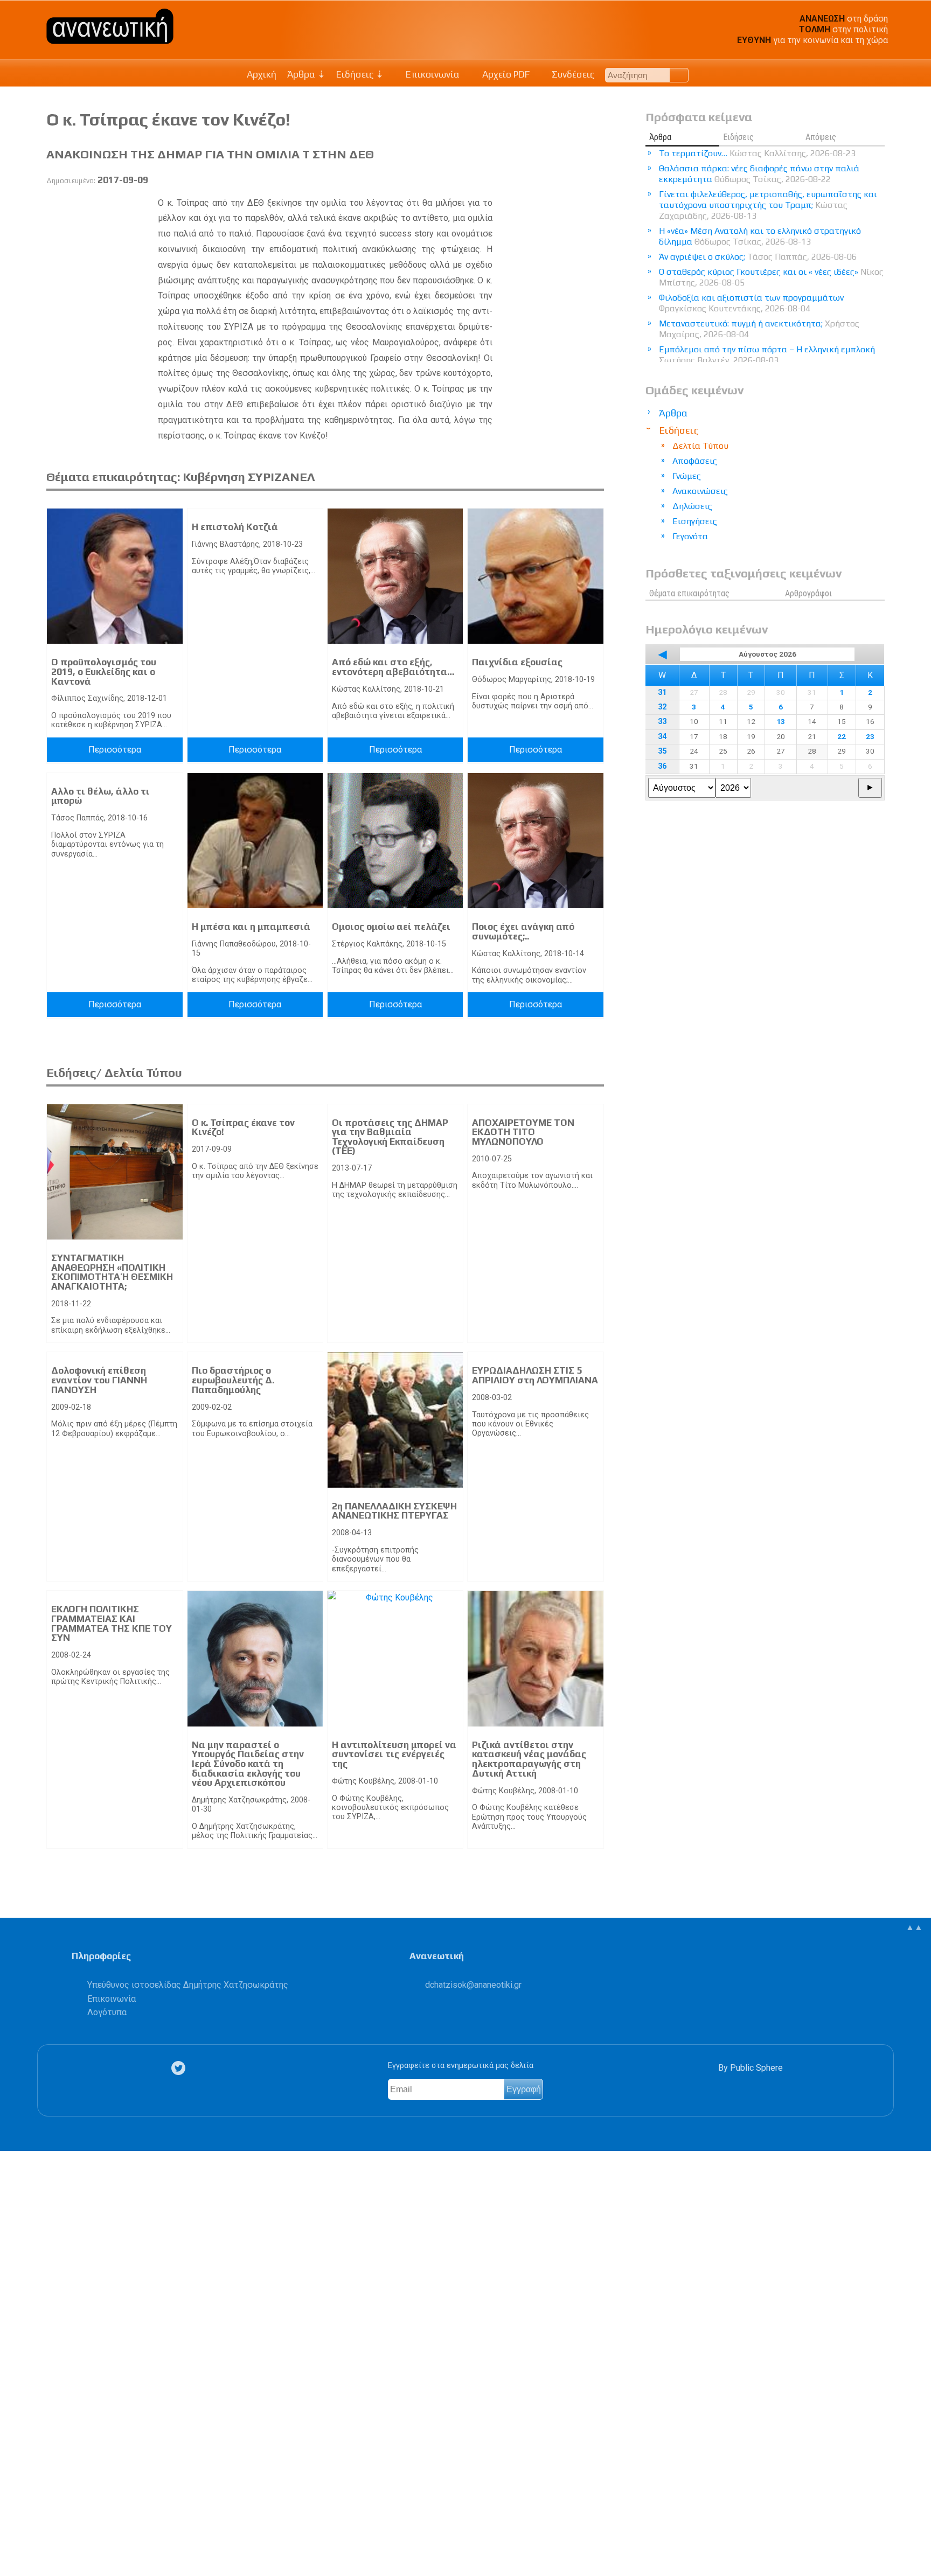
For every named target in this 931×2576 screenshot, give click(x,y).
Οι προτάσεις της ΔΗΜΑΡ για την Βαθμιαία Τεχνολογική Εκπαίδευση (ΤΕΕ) (390, 1137)
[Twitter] (180, 2068)
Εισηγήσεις (695, 521)
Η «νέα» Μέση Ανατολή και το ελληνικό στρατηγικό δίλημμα (760, 236)
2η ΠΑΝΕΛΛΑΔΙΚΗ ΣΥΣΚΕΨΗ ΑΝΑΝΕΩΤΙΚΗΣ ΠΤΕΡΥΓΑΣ (394, 1511)
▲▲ (914, 1927)
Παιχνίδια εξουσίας (517, 662)
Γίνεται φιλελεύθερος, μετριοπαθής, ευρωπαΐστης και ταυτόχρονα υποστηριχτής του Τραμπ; (768, 205)
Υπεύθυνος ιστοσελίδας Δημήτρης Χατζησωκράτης (188, 1985)
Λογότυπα (107, 2012)
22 (842, 736)
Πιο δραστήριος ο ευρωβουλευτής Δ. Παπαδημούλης (233, 1380)
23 (870, 736)
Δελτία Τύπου (700, 446)
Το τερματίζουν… (757, 153)
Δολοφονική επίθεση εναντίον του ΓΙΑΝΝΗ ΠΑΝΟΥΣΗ (99, 1380)
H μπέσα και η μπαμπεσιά (251, 927)
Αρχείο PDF (505, 74)
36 (662, 766)
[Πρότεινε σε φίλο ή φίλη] (14, 2543)
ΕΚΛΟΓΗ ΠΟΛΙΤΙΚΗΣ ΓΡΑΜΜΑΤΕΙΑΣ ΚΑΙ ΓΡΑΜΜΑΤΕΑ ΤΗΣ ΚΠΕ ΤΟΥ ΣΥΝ (112, 1623)
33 (662, 722)
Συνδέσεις (572, 74)
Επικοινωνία (432, 74)
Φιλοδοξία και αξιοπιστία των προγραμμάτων (751, 303)
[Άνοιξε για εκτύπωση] (14, 2526)
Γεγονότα (690, 536)
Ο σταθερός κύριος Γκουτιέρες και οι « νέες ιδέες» (771, 277)
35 (662, 751)
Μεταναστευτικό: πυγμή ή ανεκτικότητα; (759, 329)
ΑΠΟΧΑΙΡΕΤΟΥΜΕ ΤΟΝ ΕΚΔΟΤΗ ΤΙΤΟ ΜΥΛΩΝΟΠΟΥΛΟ (523, 1132)
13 (781, 721)
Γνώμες (687, 476)
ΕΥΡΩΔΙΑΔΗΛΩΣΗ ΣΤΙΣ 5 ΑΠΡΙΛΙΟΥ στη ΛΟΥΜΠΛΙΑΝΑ (535, 1375)
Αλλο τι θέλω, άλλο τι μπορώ (100, 796)
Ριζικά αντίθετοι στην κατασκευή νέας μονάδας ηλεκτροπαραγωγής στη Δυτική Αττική (529, 1759)
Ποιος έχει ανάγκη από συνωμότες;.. (523, 931)
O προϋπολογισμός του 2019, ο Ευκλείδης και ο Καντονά (104, 671)
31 (662, 692)
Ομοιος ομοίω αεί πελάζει (391, 927)
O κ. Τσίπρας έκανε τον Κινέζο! (243, 1127)
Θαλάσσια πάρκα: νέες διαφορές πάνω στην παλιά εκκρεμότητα (759, 174)
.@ (473, 1985)
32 (662, 707)
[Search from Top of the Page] (679, 75)
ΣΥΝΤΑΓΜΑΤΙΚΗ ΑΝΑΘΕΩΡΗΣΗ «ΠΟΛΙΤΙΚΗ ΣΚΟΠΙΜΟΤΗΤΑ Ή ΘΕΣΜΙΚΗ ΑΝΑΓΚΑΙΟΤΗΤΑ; (112, 1272)
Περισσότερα (115, 750)
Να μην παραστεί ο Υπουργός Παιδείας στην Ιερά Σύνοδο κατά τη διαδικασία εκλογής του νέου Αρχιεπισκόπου (248, 1764)
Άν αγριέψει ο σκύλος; (758, 257)
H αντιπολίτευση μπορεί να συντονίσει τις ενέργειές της (394, 1754)
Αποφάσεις (695, 461)
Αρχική (262, 74)
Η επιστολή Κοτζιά (235, 527)
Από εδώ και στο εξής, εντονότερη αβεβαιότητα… (393, 667)
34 (662, 737)
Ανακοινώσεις (700, 491)
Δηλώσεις (692, 506)
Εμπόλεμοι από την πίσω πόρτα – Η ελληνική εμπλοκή (767, 355)
